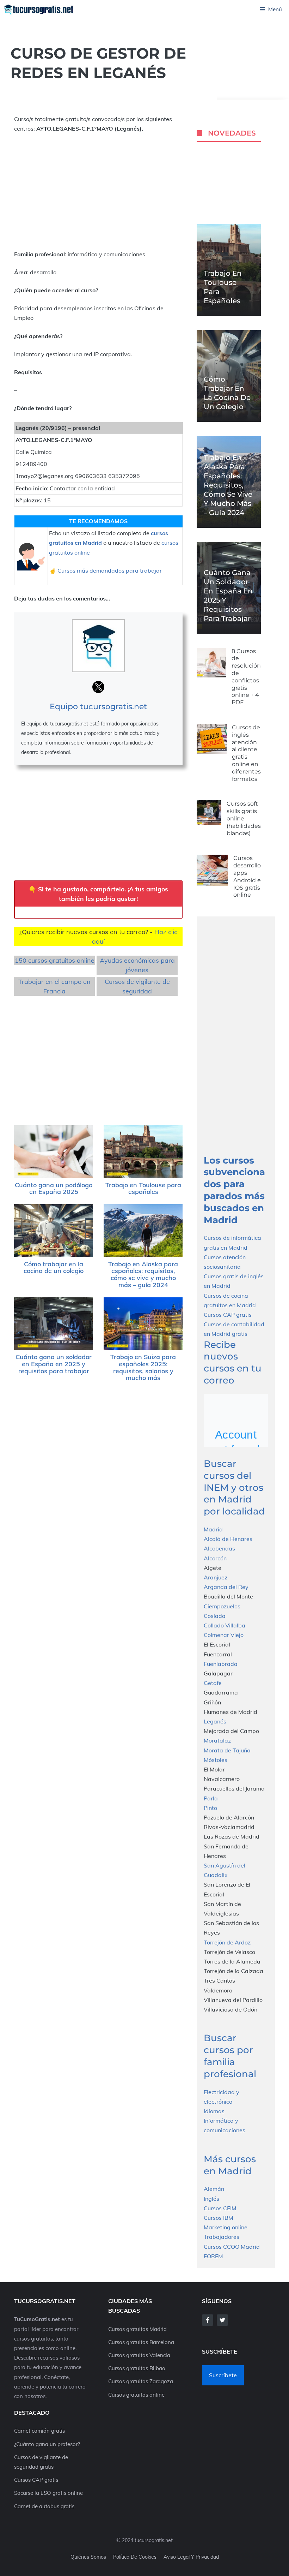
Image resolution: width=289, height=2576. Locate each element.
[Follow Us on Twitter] (222, 2320)
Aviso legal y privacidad (191, 2557)
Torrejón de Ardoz (227, 1942)
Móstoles (216, 1760)
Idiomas (214, 2111)
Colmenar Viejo (224, 1635)
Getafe (213, 1683)
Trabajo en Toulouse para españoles (143, 1188)
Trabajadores (222, 2237)
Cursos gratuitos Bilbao (137, 2368)
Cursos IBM (219, 2218)
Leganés (215, 1721)
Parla (211, 1798)
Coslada (215, 1616)
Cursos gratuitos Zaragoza (141, 2381)
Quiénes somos (88, 2557)
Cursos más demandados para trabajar (110, 570)
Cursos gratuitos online (136, 2395)
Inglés (211, 2199)
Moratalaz (217, 1740)
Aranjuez (216, 1577)
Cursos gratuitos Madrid (137, 2329)
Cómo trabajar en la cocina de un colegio (54, 1268)
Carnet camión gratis (39, 2431)
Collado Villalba (225, 1625)
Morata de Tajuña (227, 1750)
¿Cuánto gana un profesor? (47, 2444)
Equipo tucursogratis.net (98, 707)
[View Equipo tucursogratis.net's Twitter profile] (98, 687)
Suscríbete (223, 2375)
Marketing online (226, 2227)
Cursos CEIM (220, 2208)
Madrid (213, 1529)
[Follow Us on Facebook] (208, 2320)
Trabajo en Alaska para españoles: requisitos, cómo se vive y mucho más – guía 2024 (143, 1274)
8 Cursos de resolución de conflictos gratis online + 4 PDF (246, 677)
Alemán (214, 2189)
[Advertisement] (98, 192)
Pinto (210, 1808)
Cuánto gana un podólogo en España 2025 (54, 1188)
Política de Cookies (135, 2557)
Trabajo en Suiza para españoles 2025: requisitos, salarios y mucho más (143, 1367)
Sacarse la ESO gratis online (48, 2493)
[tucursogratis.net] (39, 10)
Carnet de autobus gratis (44, 2506)
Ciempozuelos (222, 1606)
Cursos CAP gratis (228, 1315)
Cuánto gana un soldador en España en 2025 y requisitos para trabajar (54, 1364)
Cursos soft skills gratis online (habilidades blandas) (244, 818)
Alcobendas (219, 1548)
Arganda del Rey (226, 1587)
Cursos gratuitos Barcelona (141, 2342)
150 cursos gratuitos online (55, 960)
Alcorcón (215, 1558)
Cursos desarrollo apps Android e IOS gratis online (247, 876)
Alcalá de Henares (228, 1539)
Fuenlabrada (221, 1664)
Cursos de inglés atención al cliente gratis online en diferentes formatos (246, 753)
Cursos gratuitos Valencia (139, 2355)
